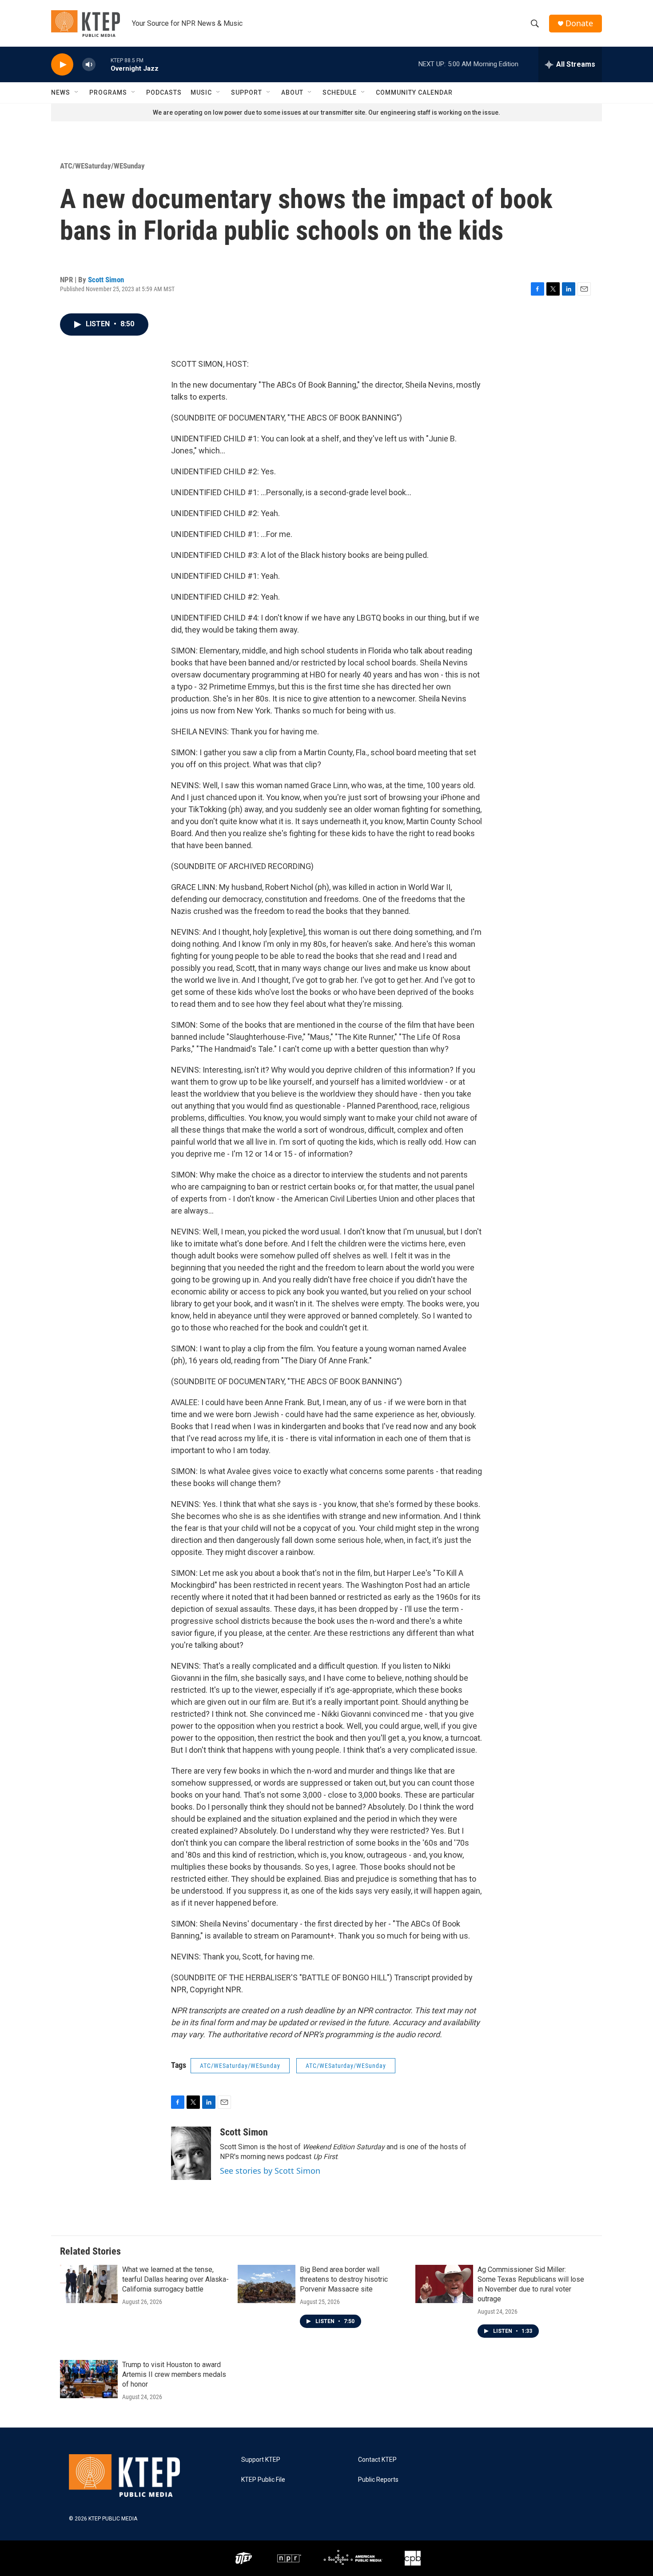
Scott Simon (106, 280)
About (292, 92)
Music (201, 92)
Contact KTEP (377, 2460)
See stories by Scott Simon (270, 2171)
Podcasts (164, 92)
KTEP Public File (263, 2480)
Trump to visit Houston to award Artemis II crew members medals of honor (174, 2374)
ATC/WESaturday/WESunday (102, 166)
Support (247, 92)
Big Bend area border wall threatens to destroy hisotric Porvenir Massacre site (344, 2279)
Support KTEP (261, 2460)
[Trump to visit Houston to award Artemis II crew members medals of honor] (89, 2379)
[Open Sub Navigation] (77, 92)
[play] (62, 65)
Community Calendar (414, 92)
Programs (108, 92)
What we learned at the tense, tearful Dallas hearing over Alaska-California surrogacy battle (175, 2279)
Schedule (340, 92)
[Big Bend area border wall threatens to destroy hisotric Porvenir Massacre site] (267, 2284)
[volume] (89, 65)
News (61, 92)
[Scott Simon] (191, 2153)
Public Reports (378, 2480)
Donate (579, 23)
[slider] (103, 64)
